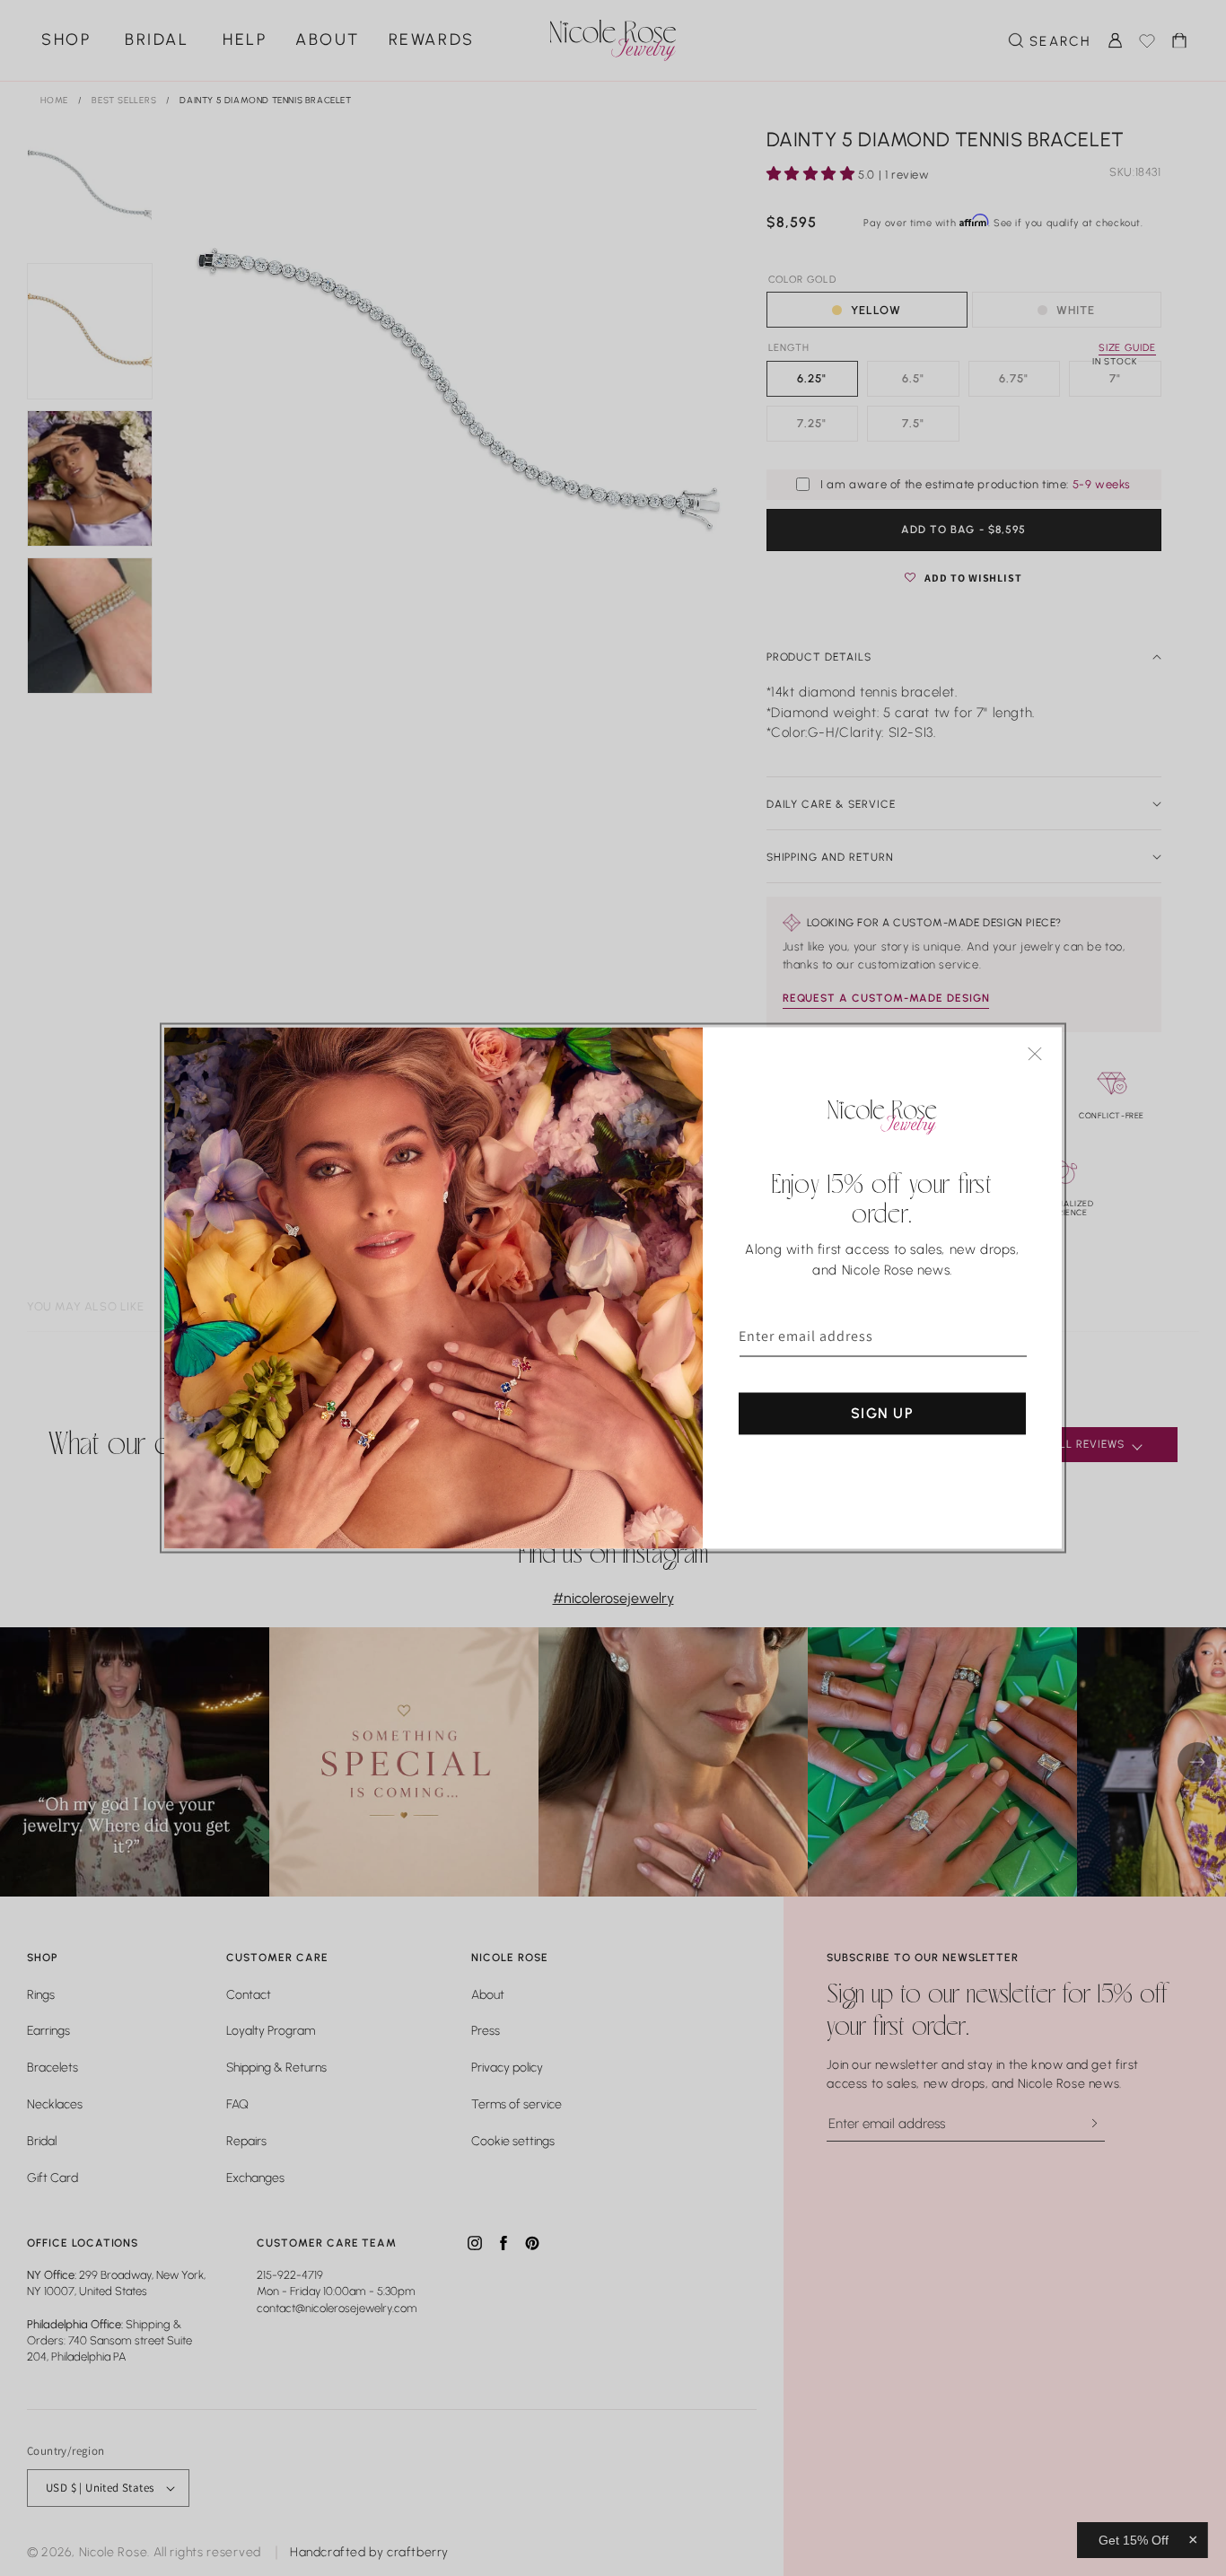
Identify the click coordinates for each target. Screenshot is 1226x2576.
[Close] (1035, 1054)
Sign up (882, 1413)
